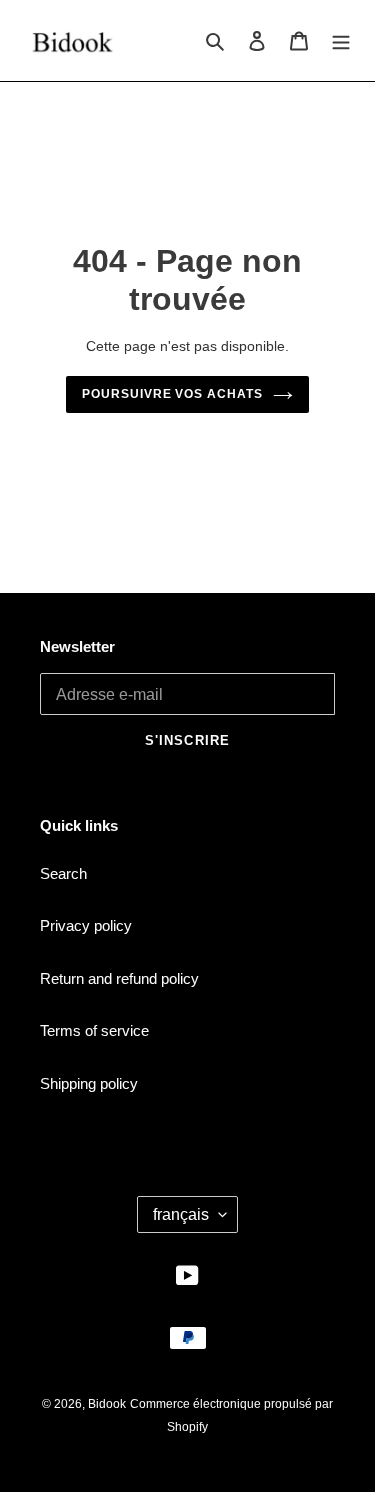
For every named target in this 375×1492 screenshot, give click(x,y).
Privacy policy (86, 925)
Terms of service (94, 1030)
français (181, 1214)
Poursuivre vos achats (172, 394)
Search (63, 873)
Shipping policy (89, 1083)
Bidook (107, 1404)
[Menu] (341, 40)
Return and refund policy (119, 978)
